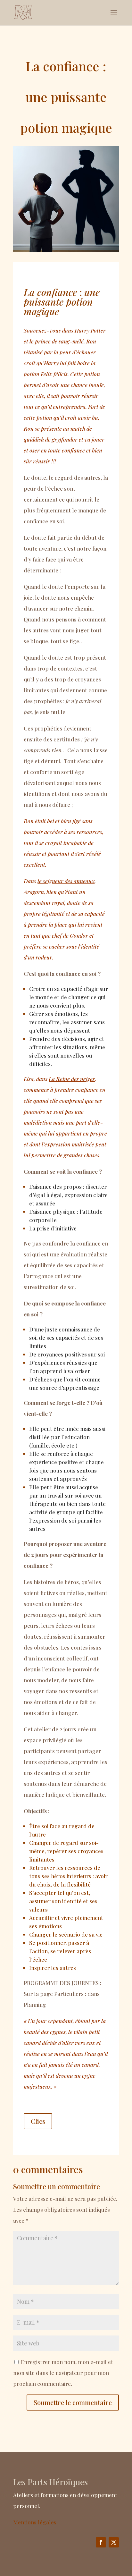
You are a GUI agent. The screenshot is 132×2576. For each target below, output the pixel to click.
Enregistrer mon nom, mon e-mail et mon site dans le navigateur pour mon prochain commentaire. (63, 2373)
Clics (38, 2121)
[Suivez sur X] (114, 2542)
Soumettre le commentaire (73, 2402)
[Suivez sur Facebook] (101, 2542)
